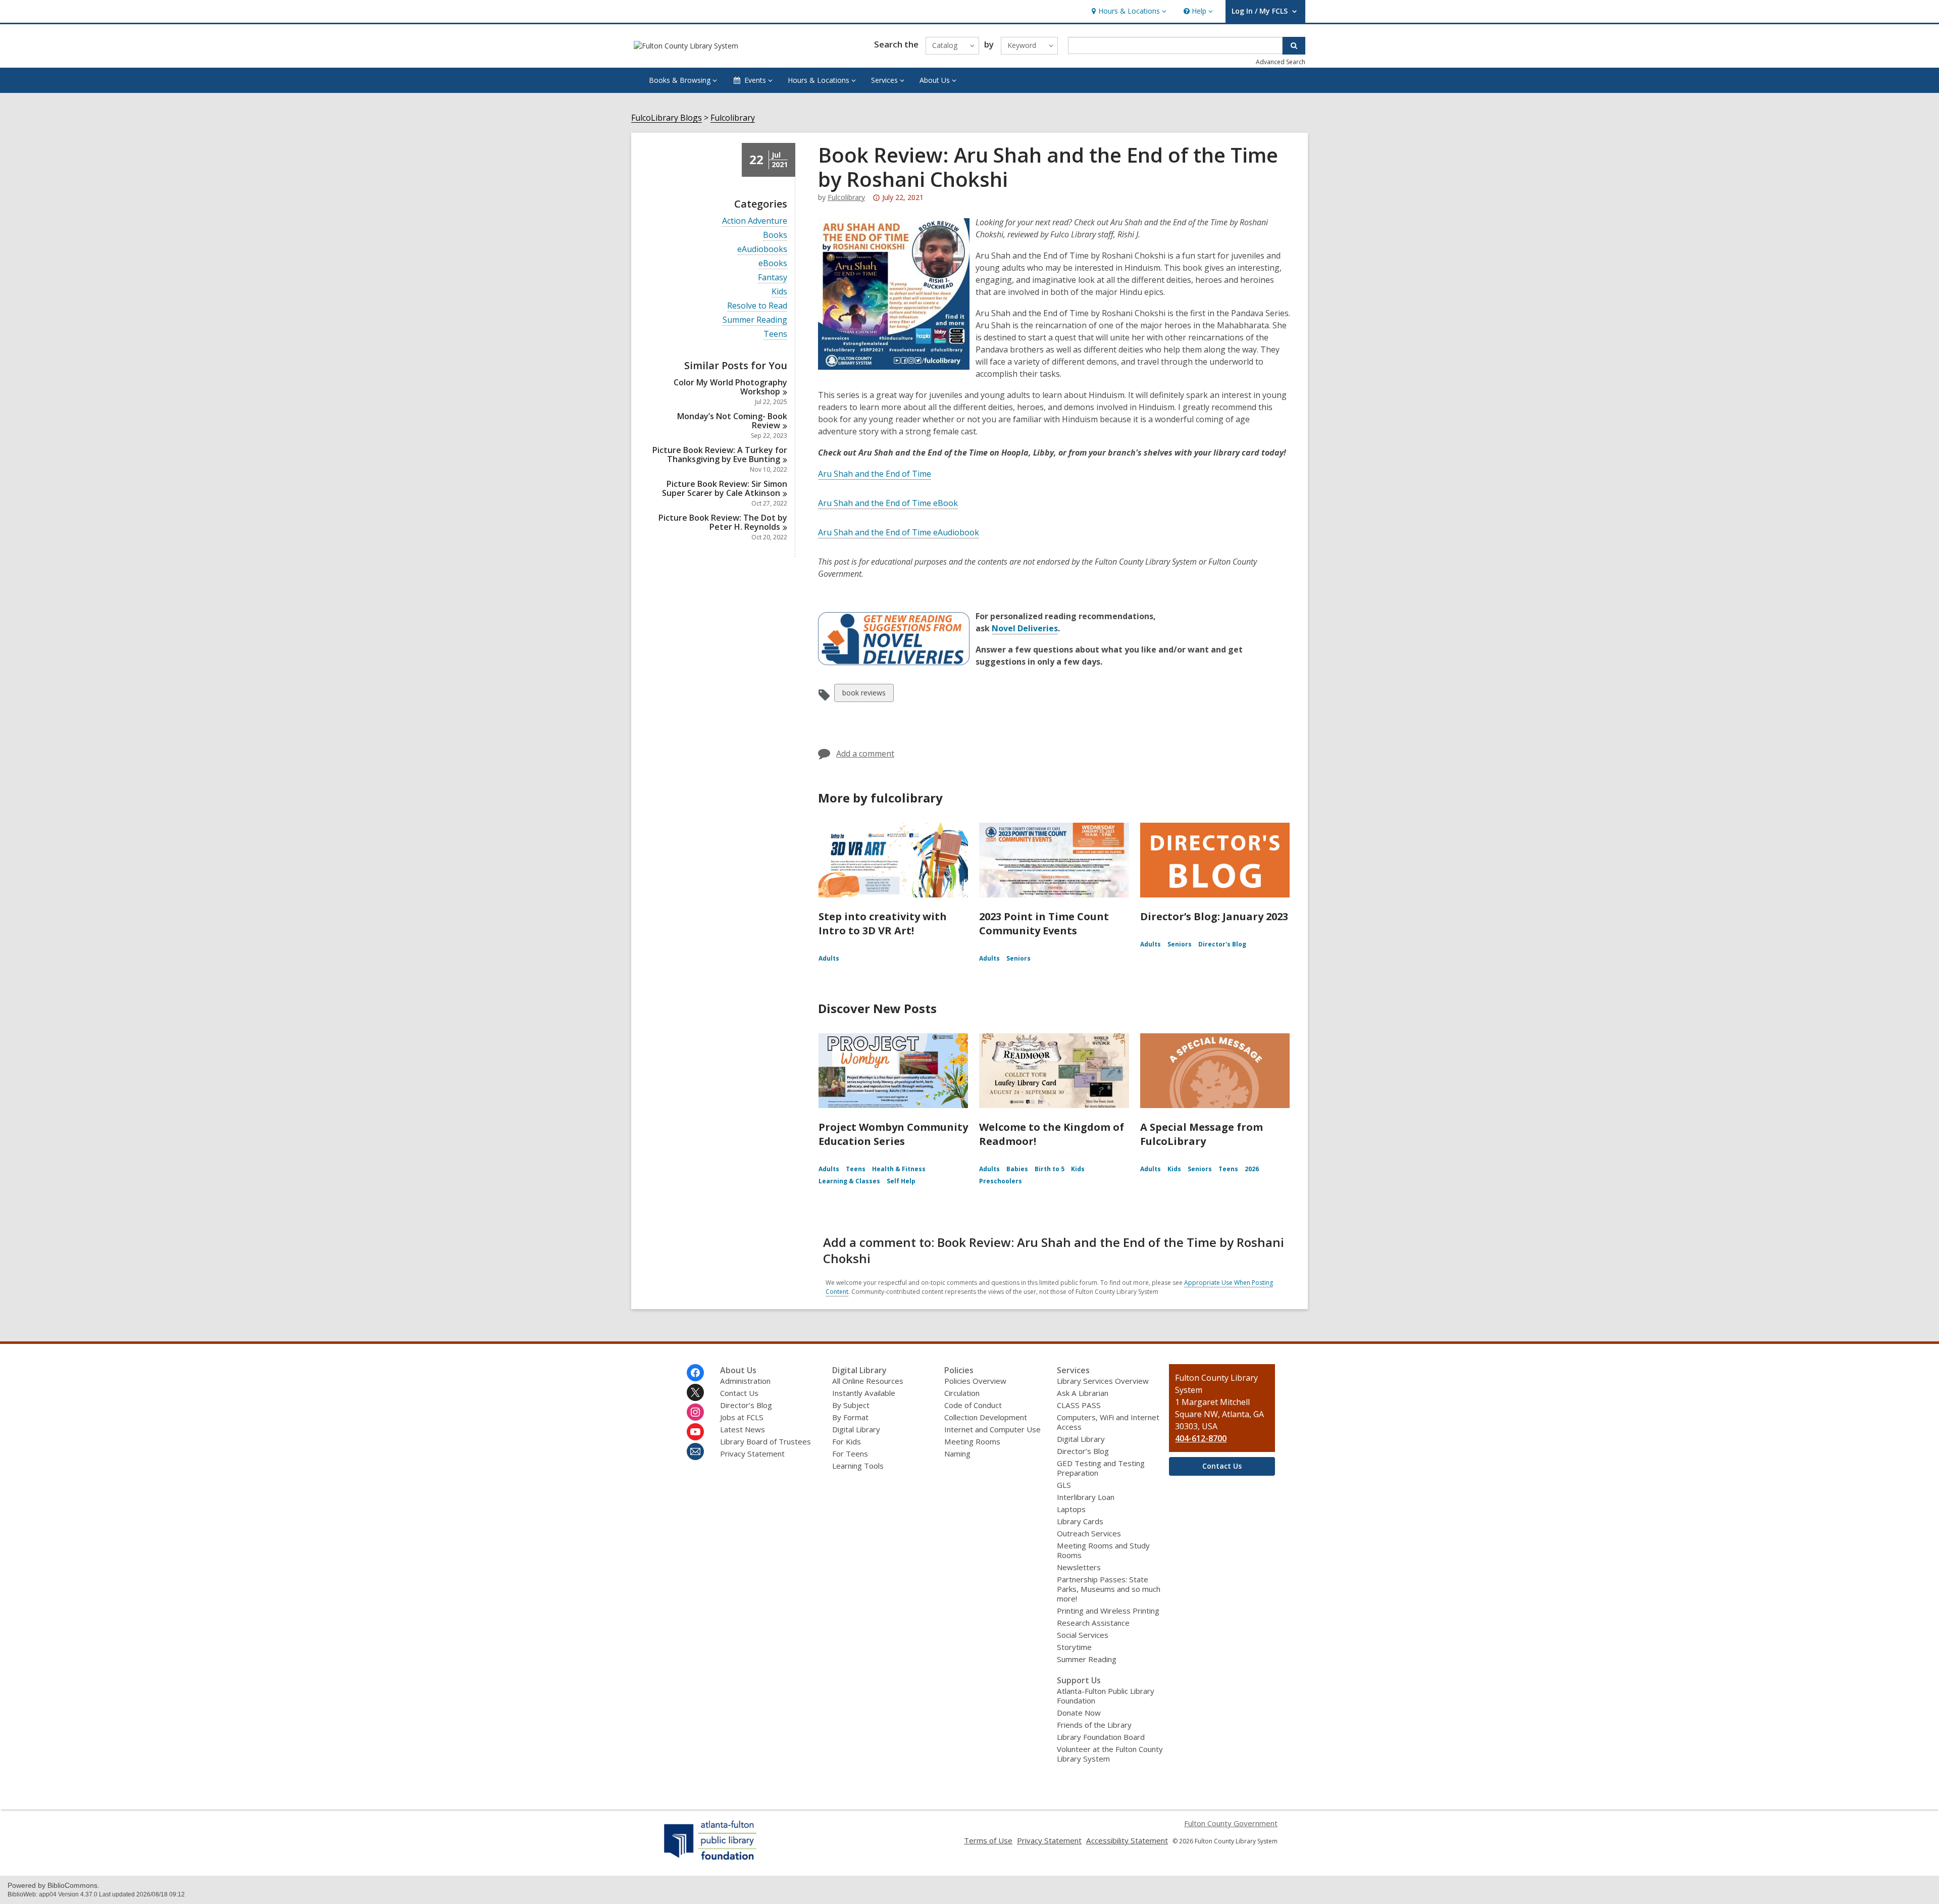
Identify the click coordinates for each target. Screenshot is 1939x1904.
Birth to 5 (1050, 1169)
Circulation (962, 1393)
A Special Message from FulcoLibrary (1202, 1134)
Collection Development (986, 1417)
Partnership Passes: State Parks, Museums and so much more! (1109, 1589)
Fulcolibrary (733, 118)
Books (775, 235)
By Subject (851, 1405)
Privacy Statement (752, 1454)
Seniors (1018, 958)
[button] (1128, 11)
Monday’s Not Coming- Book (732, 421)
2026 (1252, 1169)
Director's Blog (1222, 944)
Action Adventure (755, 221)
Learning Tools (858, 1466)
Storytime (1074, 1647)
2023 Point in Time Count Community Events (1044, 923)
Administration (745, 1381)
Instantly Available (864, 1393)
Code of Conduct (973, 1405)
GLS (1064, 1485)
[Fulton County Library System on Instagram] (695, 1412)
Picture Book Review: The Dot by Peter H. (723, 522)
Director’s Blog (746, 1405)
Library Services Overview (1103, 1381)
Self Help (901, 1181)
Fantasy (773, 278)
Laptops (1071, 1509)
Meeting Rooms (972, 1441)
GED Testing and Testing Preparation (1101, 1468)
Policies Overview (975, 1381)
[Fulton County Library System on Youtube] (695, 1432)
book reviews (864, 695)
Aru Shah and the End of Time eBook (888, 503)
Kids (779, 292)
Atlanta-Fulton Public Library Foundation (1106, 1696)
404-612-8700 (1201, 1438)
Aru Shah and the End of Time (875, 474)
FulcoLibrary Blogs (667, 118)
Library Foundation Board (1101, 1737)
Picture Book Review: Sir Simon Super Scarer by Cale (725, 488)
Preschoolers (1001, 1181)
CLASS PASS (1079, 1405)
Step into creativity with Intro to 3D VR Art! (883, 923)
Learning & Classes (849, 1181)
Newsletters (1079, 1567)
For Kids (847, 1441)
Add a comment (865, 754)
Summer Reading (755, 320)
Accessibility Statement (1127, 1840)
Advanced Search (1281, 62)
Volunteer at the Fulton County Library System (1110, 1754)
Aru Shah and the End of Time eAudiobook (899, 532)
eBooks (773, 263)
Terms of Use (988, 1840)
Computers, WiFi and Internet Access (1108, 1422)
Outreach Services (1089, 1533)
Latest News (743, 1429)
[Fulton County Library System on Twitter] (695, 1392)
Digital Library (856, 1429)
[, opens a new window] (711, 1860)
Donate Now (1079, 1713)
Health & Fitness (899, 1169)
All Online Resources (868, 1381)
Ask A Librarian (1083, 1393)
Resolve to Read (757, 306)
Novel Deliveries (1025, 628)
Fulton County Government (1231, 1823)
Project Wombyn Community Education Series (893, 1134)
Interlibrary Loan (1086, 1497)
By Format (850, 1417)
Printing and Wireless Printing (1108, 1611)
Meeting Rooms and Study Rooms (1103, 1550)
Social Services (1083, 1635)
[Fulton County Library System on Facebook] (695, 1373)
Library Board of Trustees (766, 1441)
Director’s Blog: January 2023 (1214, 916)
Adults (829, 958)
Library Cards (1080, 1521)
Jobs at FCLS (742, 1417)
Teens (775, 334)
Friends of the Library (1094, 1725)
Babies (1017, 1169)
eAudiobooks (762, 249)
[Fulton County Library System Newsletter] (695, 1451)
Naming (957, 1454)
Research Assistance (1093, 1623)
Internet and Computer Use (992, 1429)
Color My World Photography (730, 387)
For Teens (850, 1454)
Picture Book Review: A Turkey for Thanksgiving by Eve (720, 455)
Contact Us (739, 1393)
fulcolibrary (846, 197)
